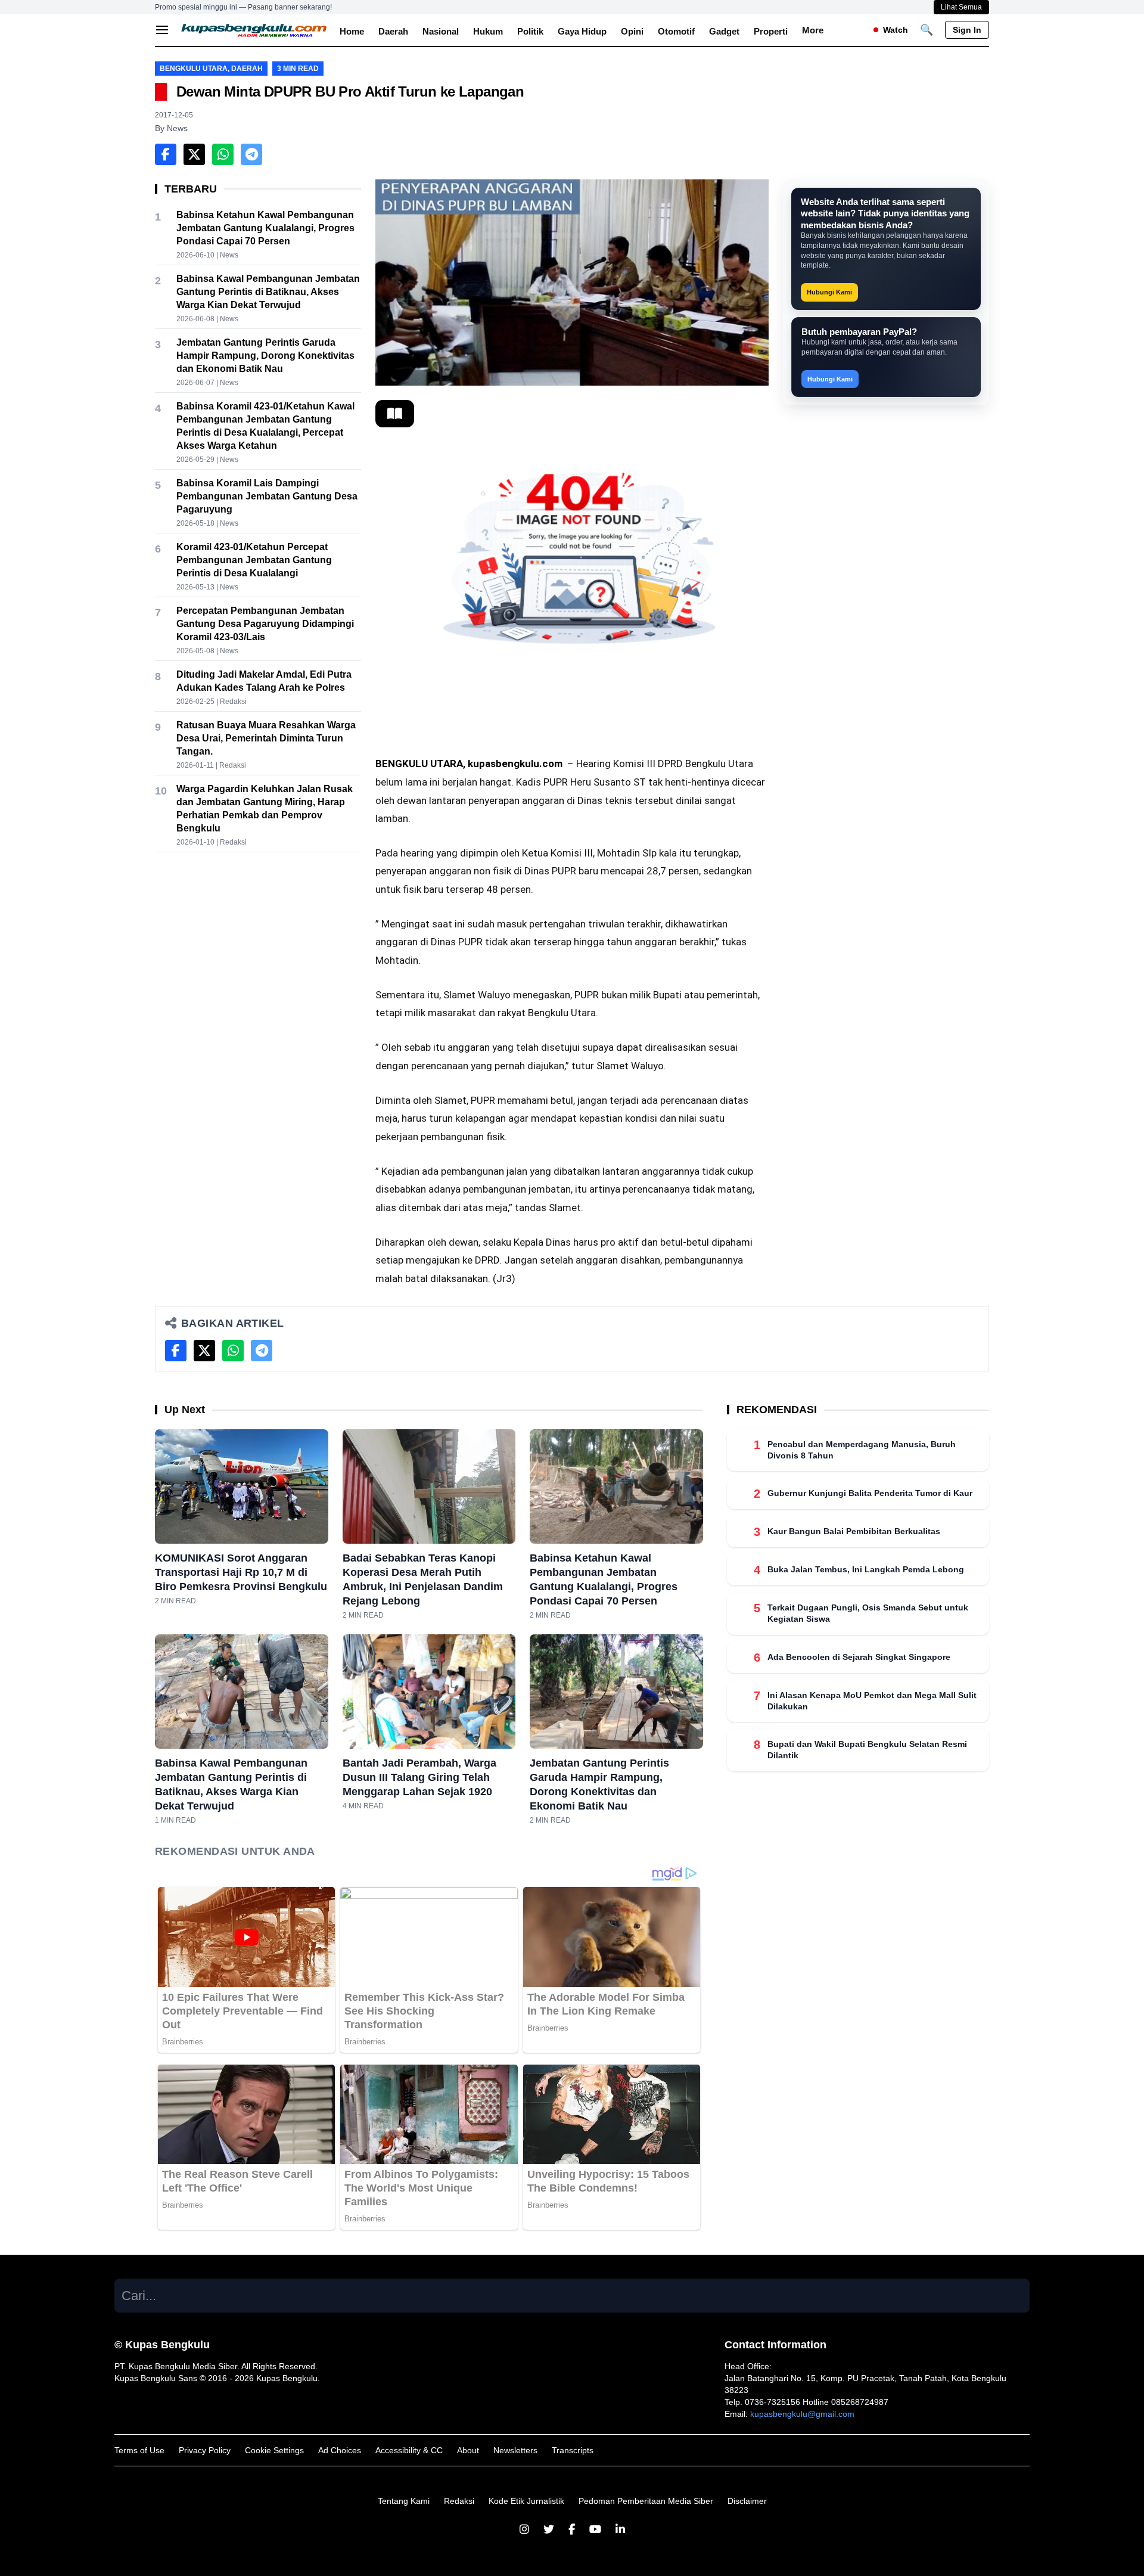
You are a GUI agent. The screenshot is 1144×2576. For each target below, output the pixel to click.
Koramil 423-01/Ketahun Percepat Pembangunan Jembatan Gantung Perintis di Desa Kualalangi (254, 560)
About (468, 2450)
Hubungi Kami (829, 292)
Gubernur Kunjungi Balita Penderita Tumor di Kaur (870, 1494)
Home (352, 31)
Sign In (967, 30)
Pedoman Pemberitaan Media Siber (646, 2501)
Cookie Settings (274, 2450)
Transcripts (573, 2450)
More (813, 30)
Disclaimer (747, 2501)
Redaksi (459, 2501)
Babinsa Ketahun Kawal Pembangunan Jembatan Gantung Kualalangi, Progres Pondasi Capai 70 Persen (265, 228)
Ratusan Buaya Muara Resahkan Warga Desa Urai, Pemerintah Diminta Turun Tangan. (266, 738)
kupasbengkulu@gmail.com (802, 2414)
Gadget (724, 31)
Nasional (441, 31)
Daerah (393, 31)
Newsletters (515, 2450)
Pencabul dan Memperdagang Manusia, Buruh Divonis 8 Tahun (862, 1450)
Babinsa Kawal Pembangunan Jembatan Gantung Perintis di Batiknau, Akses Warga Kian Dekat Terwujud (268, 292)
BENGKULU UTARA (194, 69)
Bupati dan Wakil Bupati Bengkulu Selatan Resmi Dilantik (867, 1750)
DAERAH (247, 69)
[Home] (254, 30)
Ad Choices (340, 2450)
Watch (896, 30)
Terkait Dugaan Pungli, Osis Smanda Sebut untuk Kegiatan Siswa (868, 1614)
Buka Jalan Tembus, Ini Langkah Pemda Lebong (866, 1570)
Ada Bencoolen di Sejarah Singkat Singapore (859, 1657)
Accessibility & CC (409, 2450)
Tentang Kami (404, 2501)
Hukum (488, 31)
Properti (771, 31)
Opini (632, 31)
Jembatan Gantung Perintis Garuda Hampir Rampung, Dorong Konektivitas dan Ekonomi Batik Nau (265, 356)
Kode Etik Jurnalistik (526, 2501)
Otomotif (676, 31)
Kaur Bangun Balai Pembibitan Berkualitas (854, 1532)
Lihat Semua (961, 7)
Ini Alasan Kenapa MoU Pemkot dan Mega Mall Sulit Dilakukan (872, 1701)
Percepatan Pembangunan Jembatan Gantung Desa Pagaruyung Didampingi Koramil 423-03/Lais (265, 624)
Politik (530, 31)
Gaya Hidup (582, 31)
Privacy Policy (205, 2450)
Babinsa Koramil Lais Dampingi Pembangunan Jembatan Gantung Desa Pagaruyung (267, 496)
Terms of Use (139, 2450)
